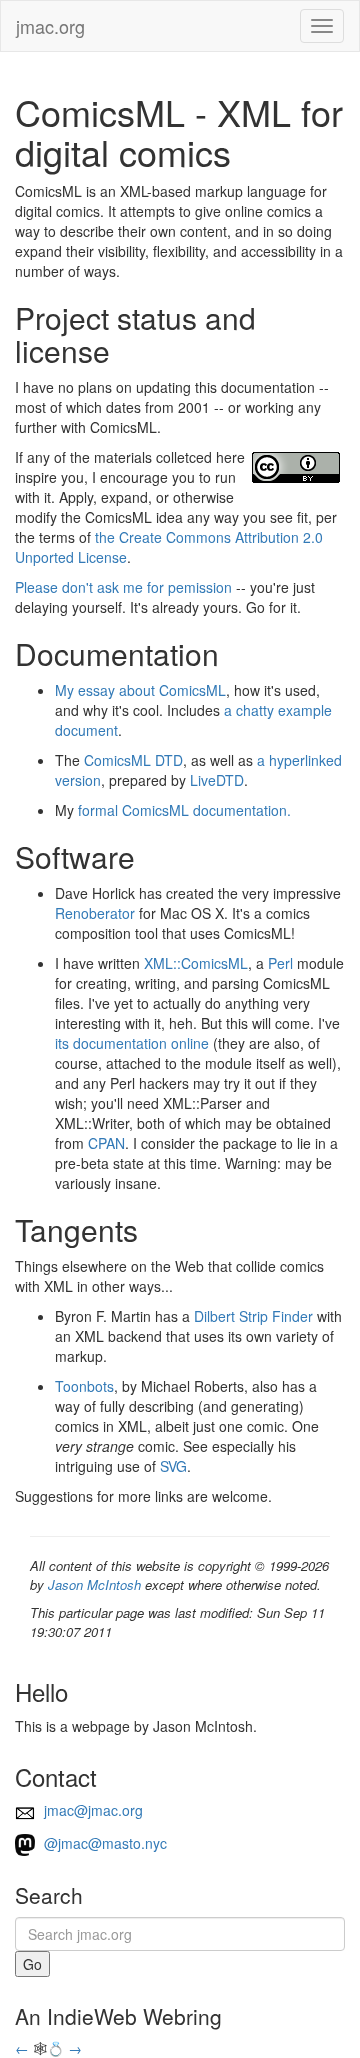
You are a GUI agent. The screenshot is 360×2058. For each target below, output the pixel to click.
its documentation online (132, 1043)
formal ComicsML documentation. (184, 810)
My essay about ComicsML (140, 690)
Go (32, 1964)
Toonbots (84, 1386)
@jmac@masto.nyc (103, 1843)
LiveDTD (217, 780)
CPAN (106, 1143)
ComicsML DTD (133, 760)
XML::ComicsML (196, 963)
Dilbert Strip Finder (253, 1316)
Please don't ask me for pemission (123, 587)
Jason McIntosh (94, 1584)
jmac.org (50, 26)
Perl (280, 963)
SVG (173, 1466)
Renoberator (95, 913)
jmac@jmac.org (91, 1810)
